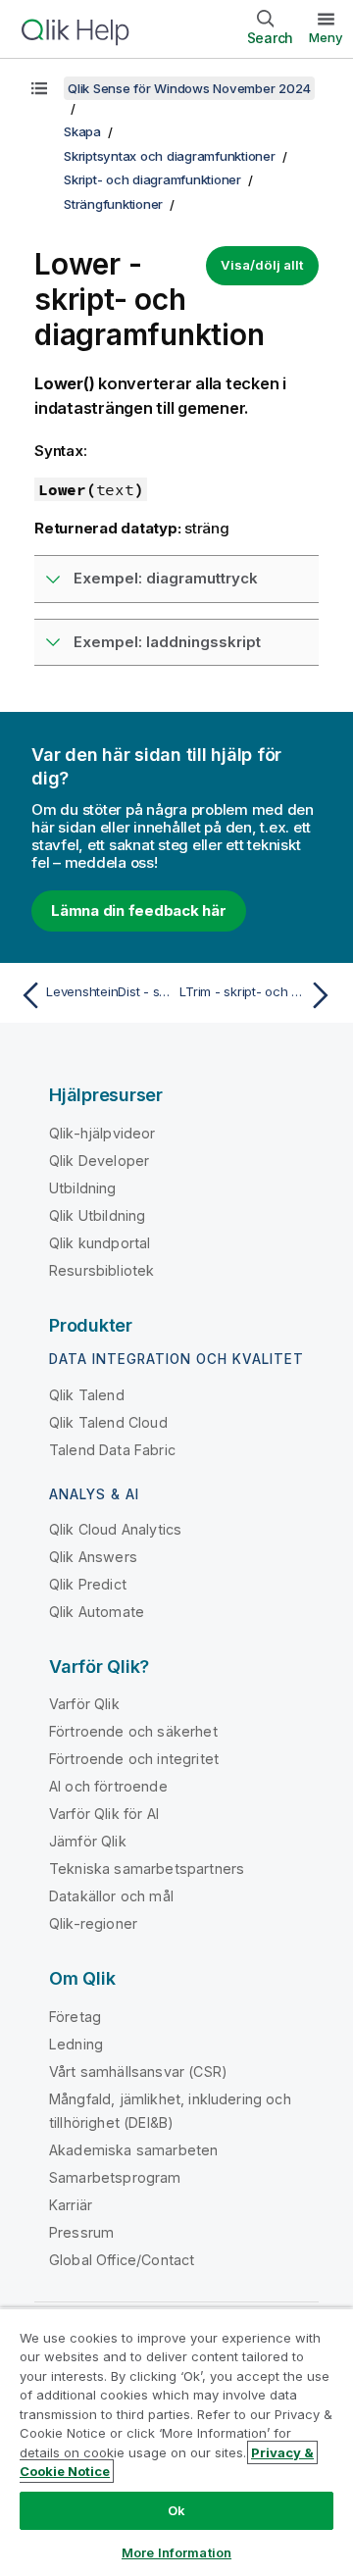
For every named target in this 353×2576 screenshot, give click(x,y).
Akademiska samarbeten (133, 2150)
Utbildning (83, 1188)
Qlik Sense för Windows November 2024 (189, 88)
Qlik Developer (99, 1161)
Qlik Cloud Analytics (115, 1529)
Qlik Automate (97, 1612)
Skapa (82, 131)
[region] (176, 2442)
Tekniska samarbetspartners (147, 1869)
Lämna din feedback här (139, 910)
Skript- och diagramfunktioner (152, 179)
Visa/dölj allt (262, 265)
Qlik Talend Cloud (108, 1422)
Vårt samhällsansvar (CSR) (138, 2071)
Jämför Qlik (88, 1841)
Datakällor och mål (111, 1896)
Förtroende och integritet (134, 1759)
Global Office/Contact (122, 2260)
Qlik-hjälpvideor (102, 1133)
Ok (176, 2510)
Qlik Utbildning (97, 1215)
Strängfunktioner (113, 204)
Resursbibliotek (101, 1270)
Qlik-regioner (93, 1923)
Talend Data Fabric (112, 1450)
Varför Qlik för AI (104, 1814)
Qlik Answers (93, 1557)
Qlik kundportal (100, 1243)
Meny (326, 37)
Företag (75, 2017)
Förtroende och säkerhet (133, 1731)
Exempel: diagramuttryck (166, 578)
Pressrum (81, 2232)
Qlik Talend (87, 1395)
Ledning (76, 2044)
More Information (176, 2552)
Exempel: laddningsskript (167, 642)
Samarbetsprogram (115, 2177)
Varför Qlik (84, 1704)
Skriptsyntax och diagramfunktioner (170, 156)
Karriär (71, 2205)
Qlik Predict (88, 1584)
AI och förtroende (108, 1786)
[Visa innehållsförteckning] (39, 88)
